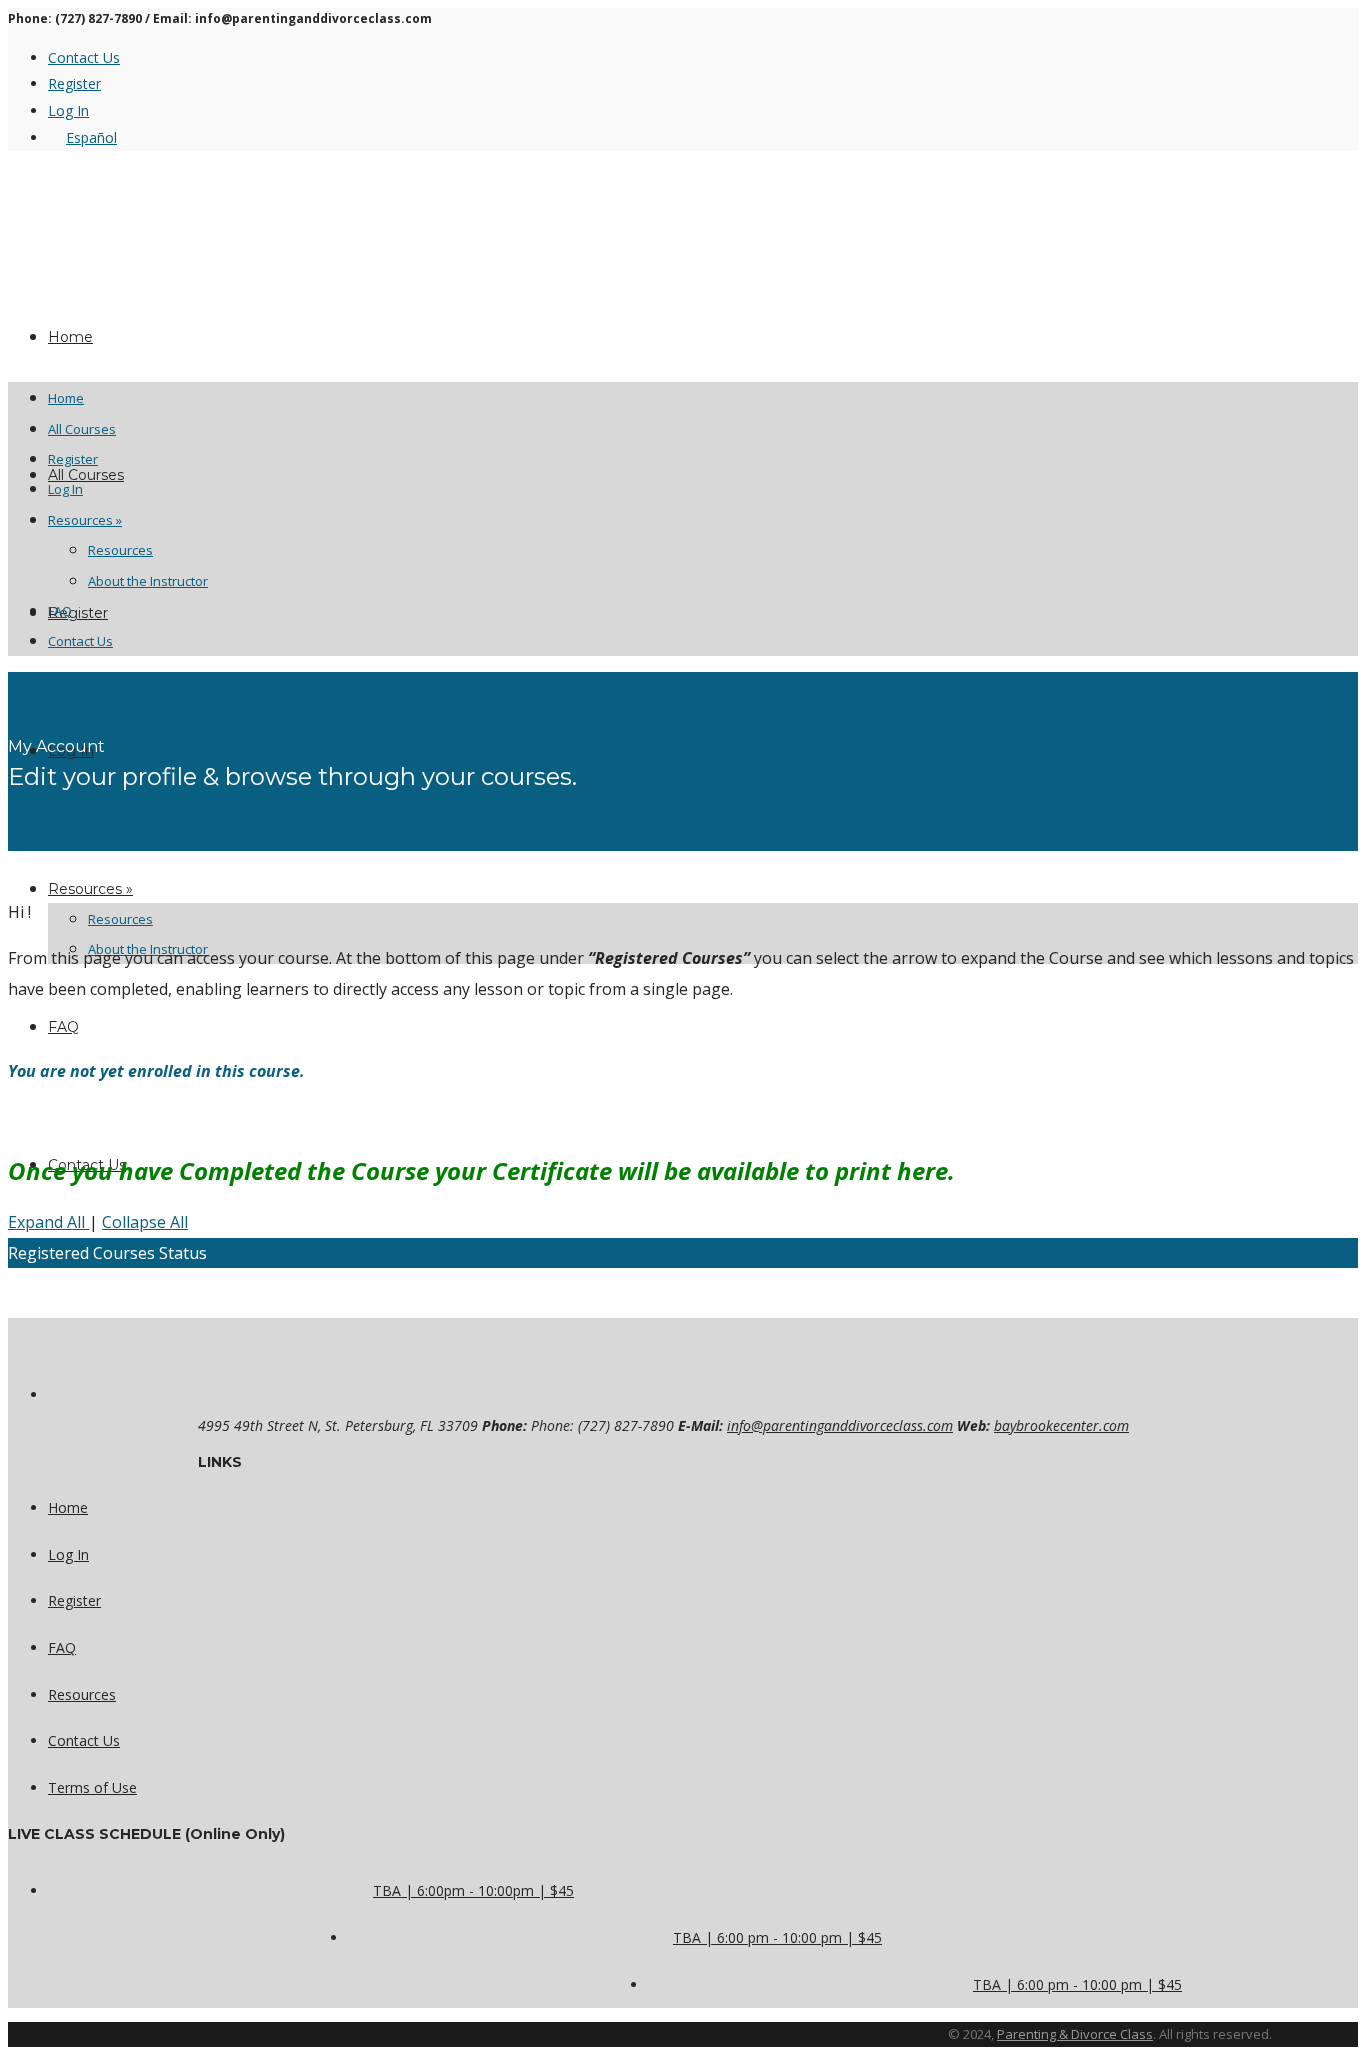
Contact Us (84, 57)
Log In (68, 110)
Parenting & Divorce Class (1075, 2034)
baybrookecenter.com (1061, 1425)
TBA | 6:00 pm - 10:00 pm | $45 (777, 1937)
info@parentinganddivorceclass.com (840, 1425)
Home (66, 398)
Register (74, 83)
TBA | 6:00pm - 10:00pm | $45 (473, 1890)
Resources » (90, 889)
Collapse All (145, 1222)
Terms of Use (92, 1787)
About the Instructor (148, 581)
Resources (120, 919)
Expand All (48, 1222)
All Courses (86, 475)
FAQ (63, 1027)
